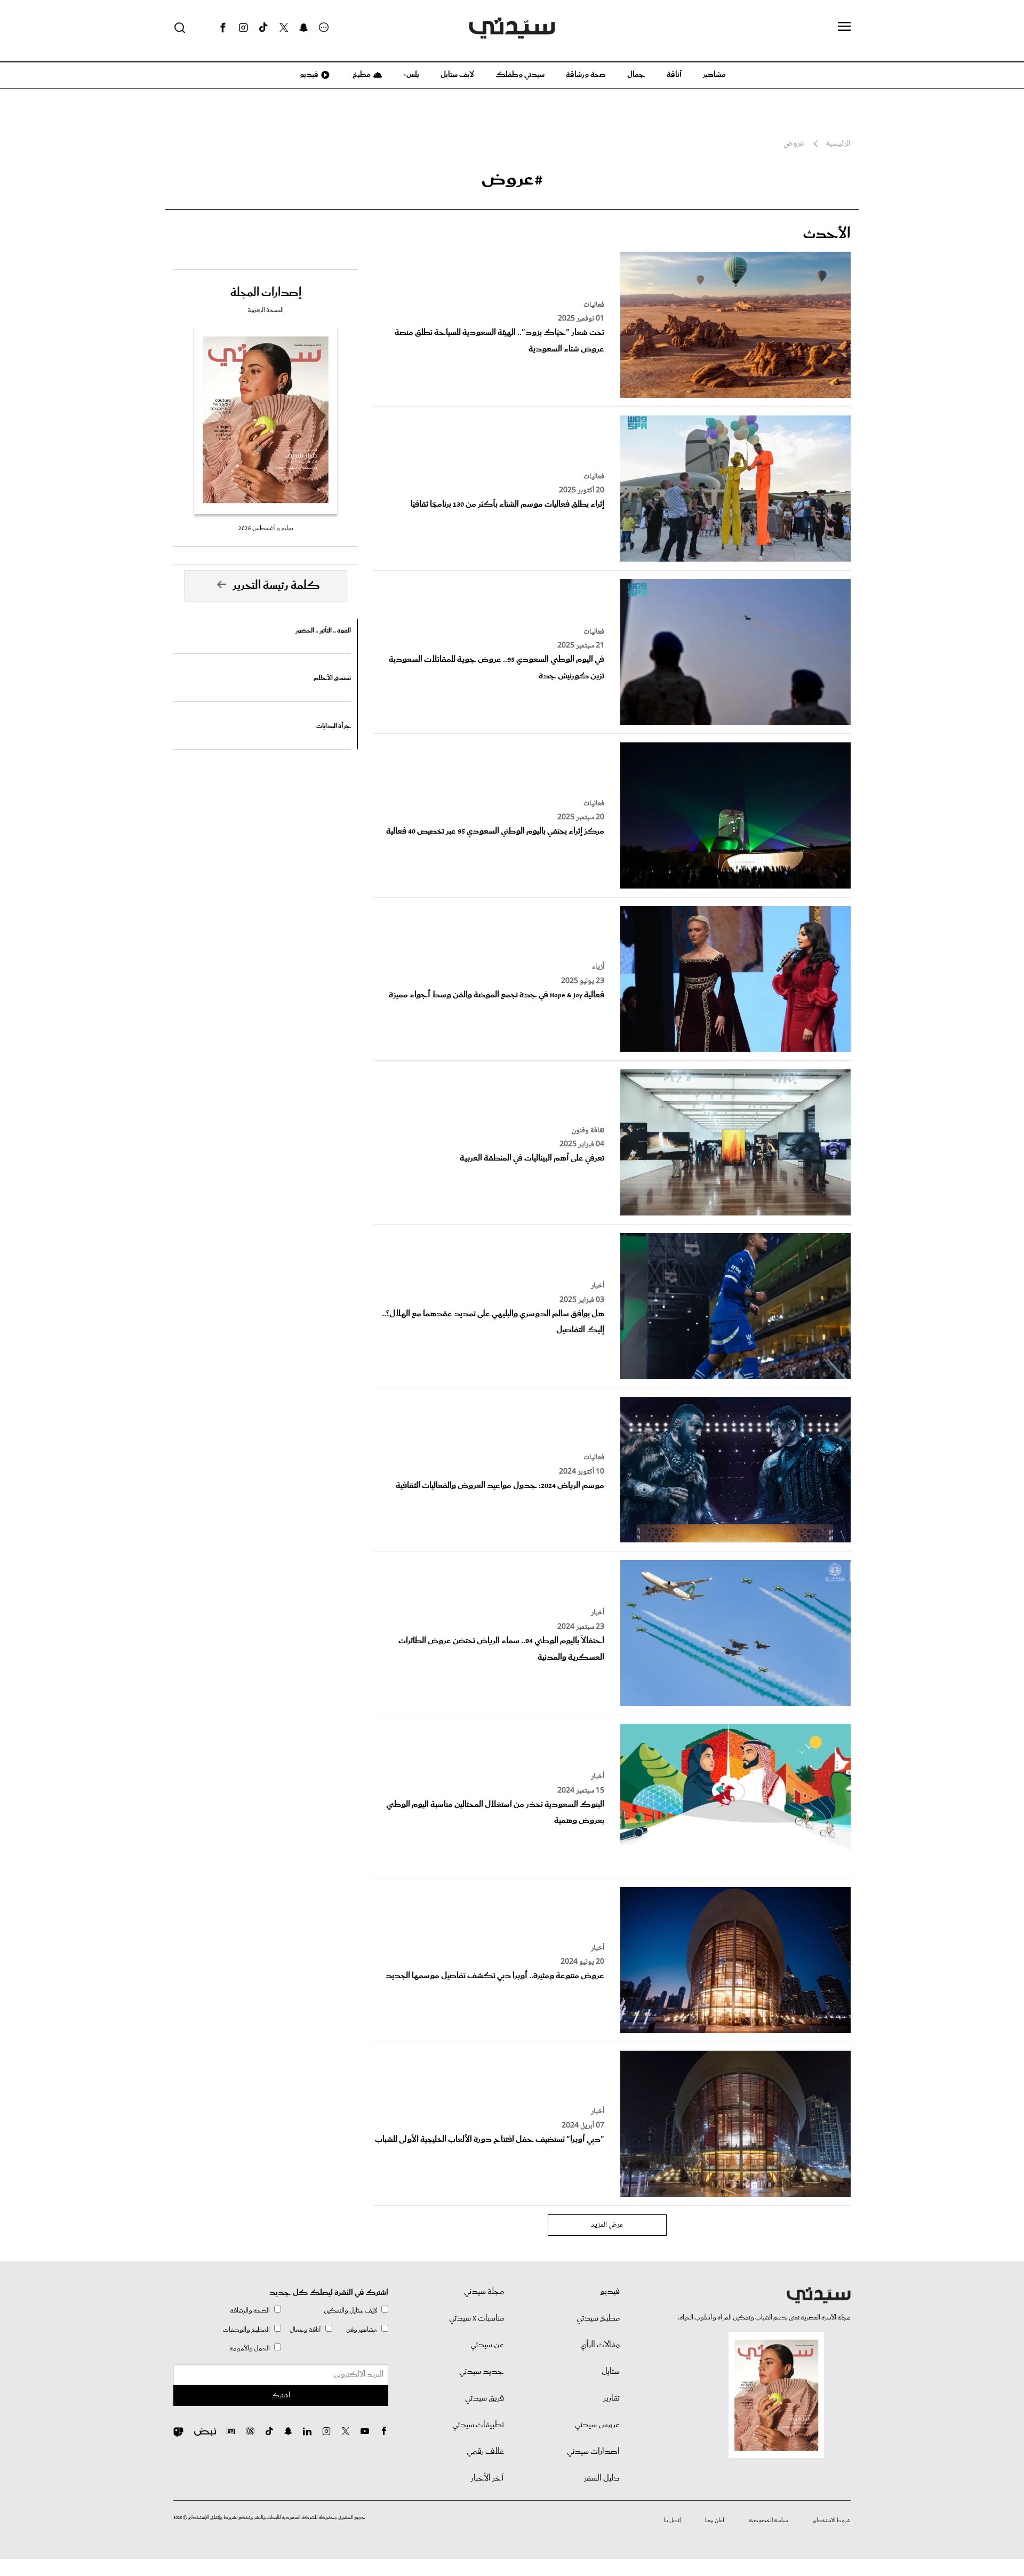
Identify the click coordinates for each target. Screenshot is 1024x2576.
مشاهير (714, 75)
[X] (284, 28)
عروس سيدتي (597, 2425)
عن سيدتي (487, 2345)
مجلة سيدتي (484, 2292)
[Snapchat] (304, 28)
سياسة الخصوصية (769, 2521)
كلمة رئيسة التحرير (276, 586)
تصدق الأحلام (332, 678)
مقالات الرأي (600, 2345)
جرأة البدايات (334, 726)
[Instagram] (243, 28)
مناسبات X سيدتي (477, 2318)
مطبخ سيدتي (598, 2318)
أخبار (598, 1286)
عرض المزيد (607, 2225)
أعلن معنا (715, 2521)
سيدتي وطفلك (520, 75)
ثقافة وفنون (588, 1131)
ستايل (611, 2372)
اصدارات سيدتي (593, 2452)
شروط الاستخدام (832, 2521)
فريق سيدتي (485, 2398)
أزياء (598, 967)
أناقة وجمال (305, 2330)
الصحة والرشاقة (250, 2311)
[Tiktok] (263, 28)
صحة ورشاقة (586, 75)
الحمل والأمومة (250, 2349)
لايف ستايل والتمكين (350, 2311)
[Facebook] (223, 28)
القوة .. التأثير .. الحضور (323, 631)
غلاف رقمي (485, 2452)
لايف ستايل (457, 75)
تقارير (611, 2398)
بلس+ (411, 75)
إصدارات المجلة (266, 293)
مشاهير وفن (362, 2330)
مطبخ (361, 75)
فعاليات (594, 305)
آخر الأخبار (487, 2478)
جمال (636, 75)
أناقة (674, 75)
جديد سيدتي (482, 2372)
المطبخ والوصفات (246, 2330)
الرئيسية (838, 144)
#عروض (512, 179)
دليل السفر (602, 2478)
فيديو (308, 75)
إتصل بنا (672, 2521)
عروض (794, 144)
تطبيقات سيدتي (478, 2425)
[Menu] (844, 27)
